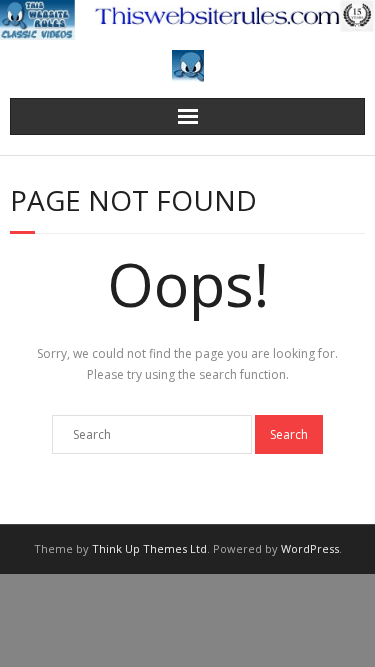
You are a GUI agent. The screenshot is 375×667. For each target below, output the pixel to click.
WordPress (310, 548)
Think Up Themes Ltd (149, 548)
